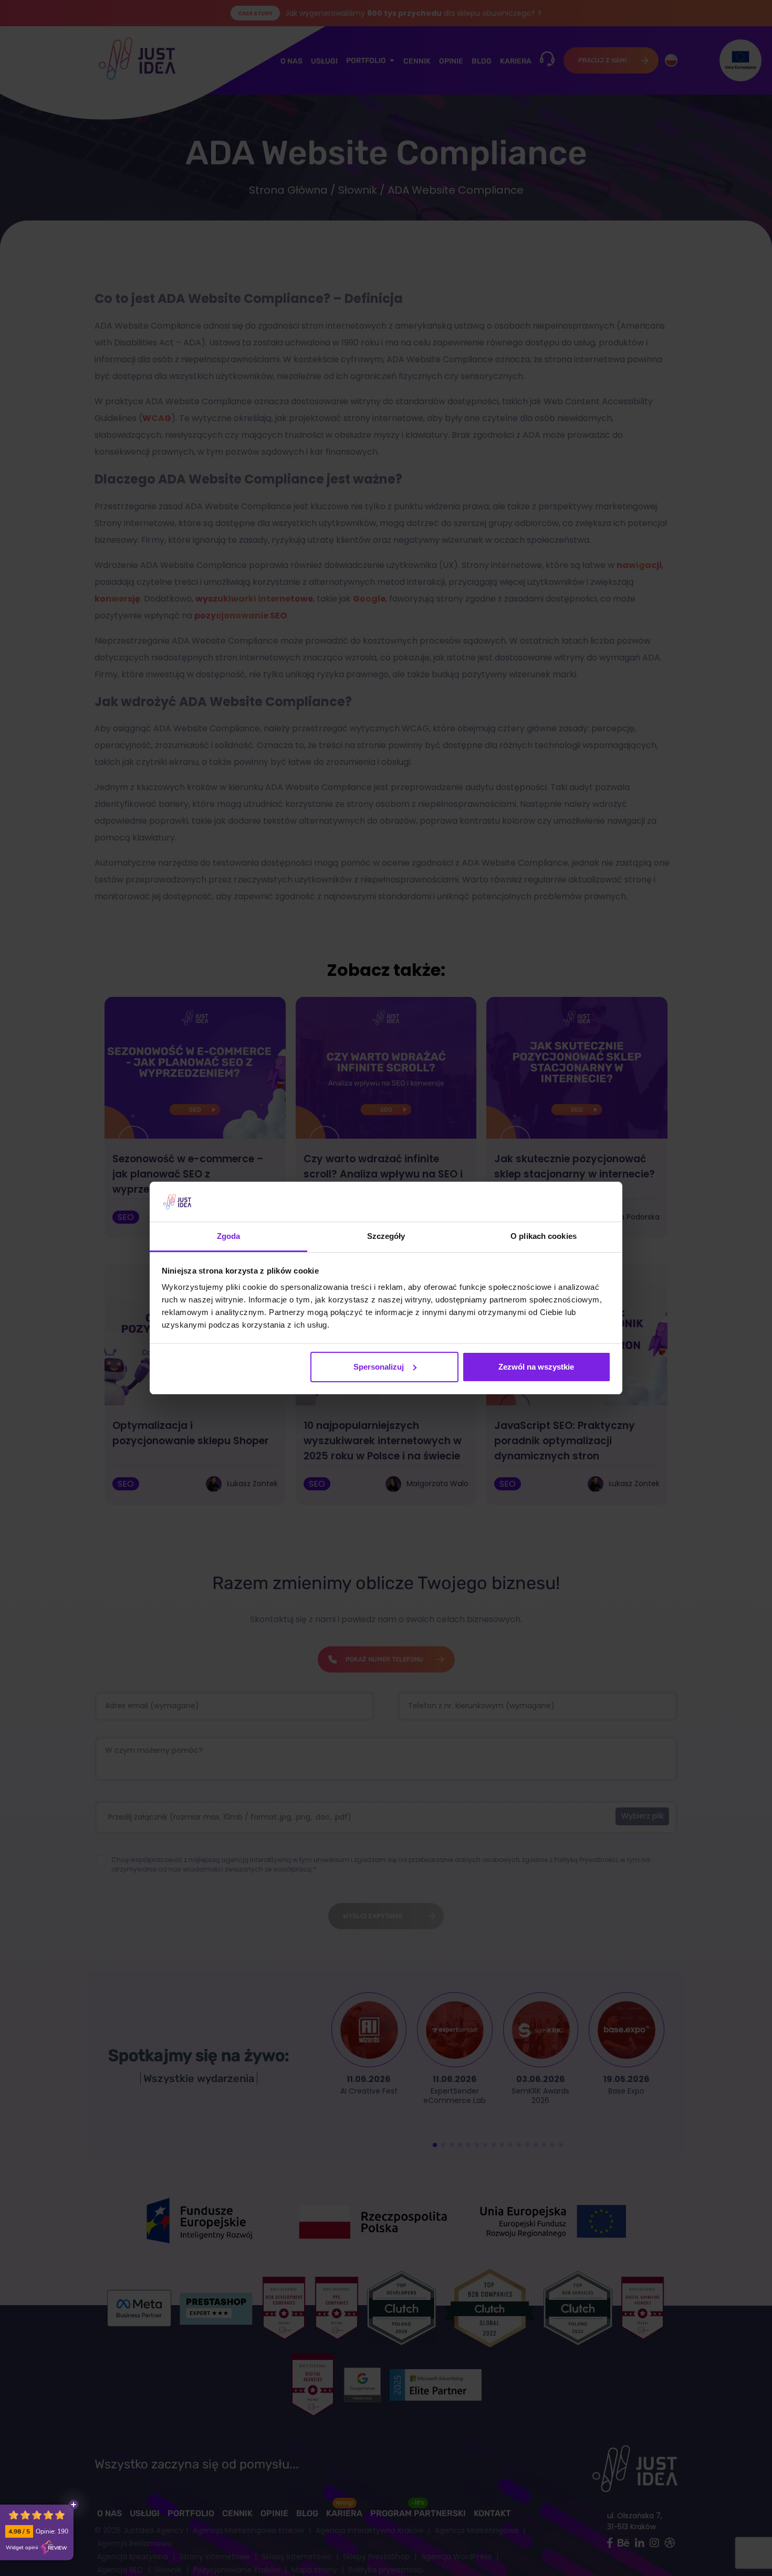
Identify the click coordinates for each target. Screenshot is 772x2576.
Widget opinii (22, 2548)
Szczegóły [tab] (386, 1236)
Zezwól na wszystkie (536, 1367)
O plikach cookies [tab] (544, 1236)
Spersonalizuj (379, 1367)
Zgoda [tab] (229, 1236)
